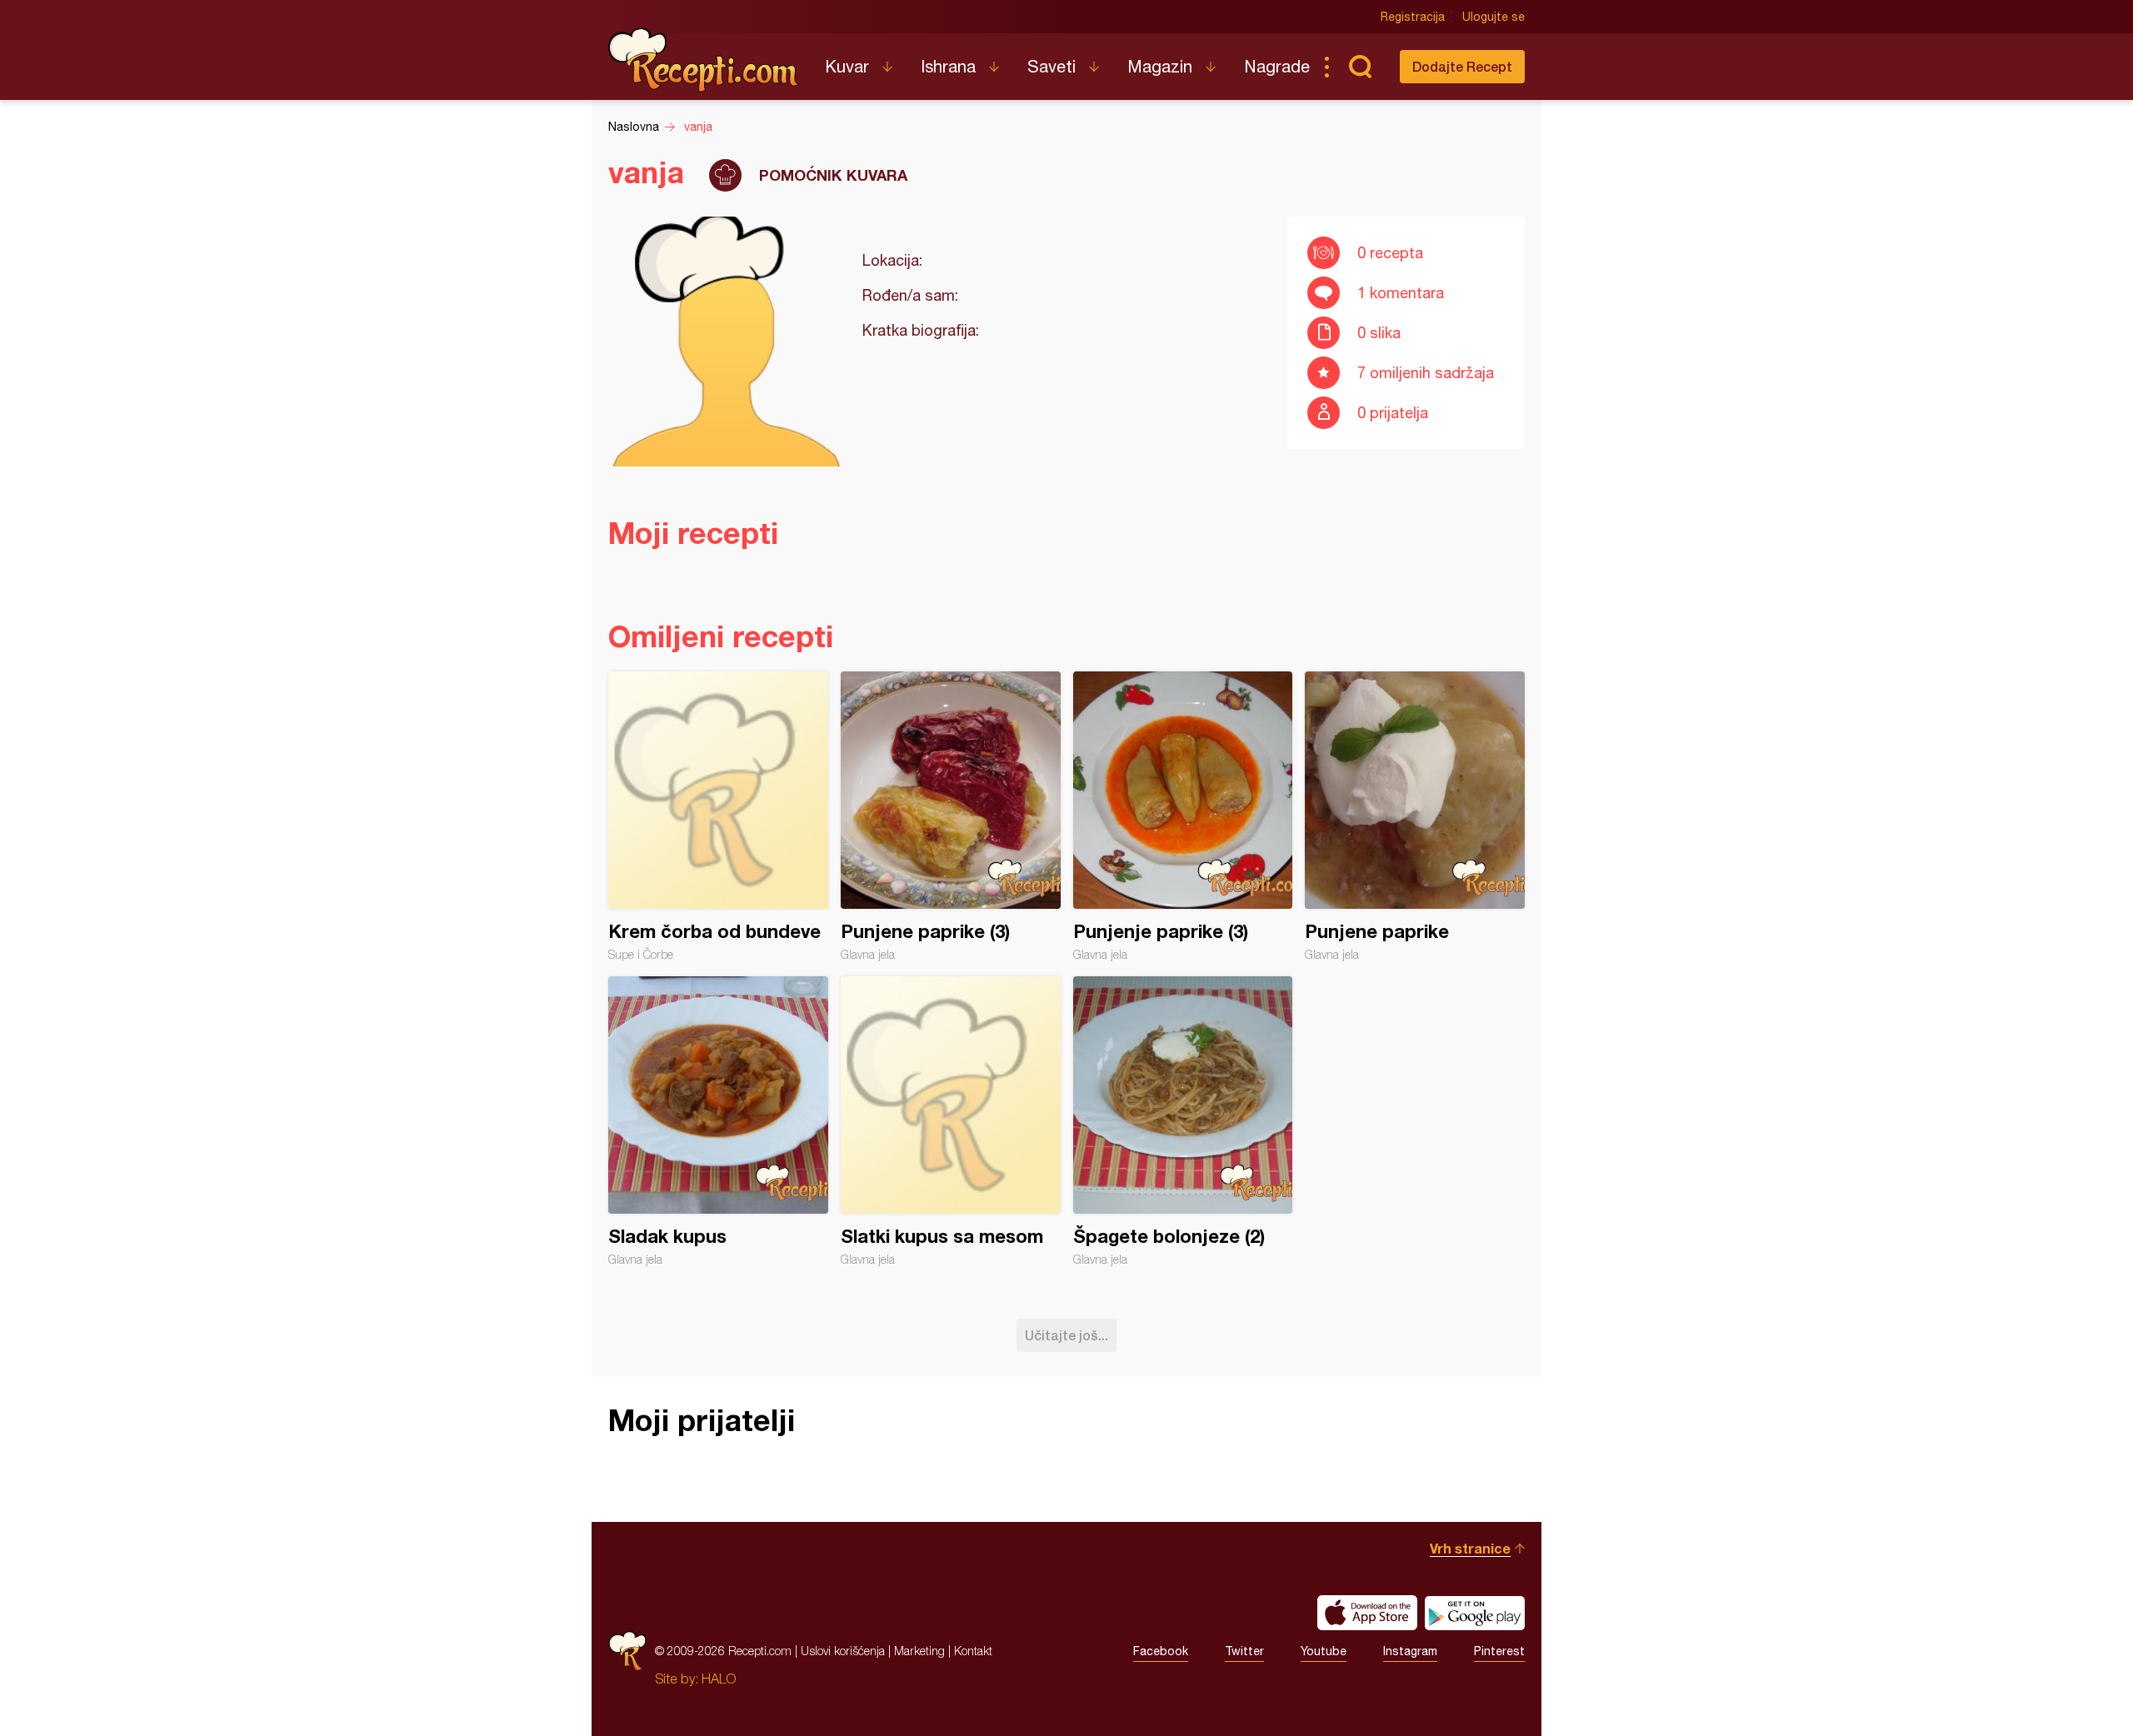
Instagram (1410, 1651)
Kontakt (973, 1651)
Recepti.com (704, 60)
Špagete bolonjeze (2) (1183, 1121)
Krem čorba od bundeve (718, 816)
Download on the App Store (1367, 1613)
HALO (719, 1679)
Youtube (1324, 1651)
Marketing (919, 1651)
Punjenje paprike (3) (1183, 816)
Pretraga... (1360, 67)
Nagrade (1277, 66)
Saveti (1052, 66)
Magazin (1160, 66)
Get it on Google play (1475, 1613)
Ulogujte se (1494, 17)
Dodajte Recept (1462, 66)
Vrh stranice (1470, 1548)
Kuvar (847, 66)
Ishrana (948, 66)
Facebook (1161, 1651)
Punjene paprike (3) (951, 816)
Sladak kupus (718, 1121)
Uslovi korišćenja (843, 1651)
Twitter (1244, 1651)
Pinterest (1499, 1651)
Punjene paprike (1415, 816)
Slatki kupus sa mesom (951, 1121)
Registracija (1413, 17)
